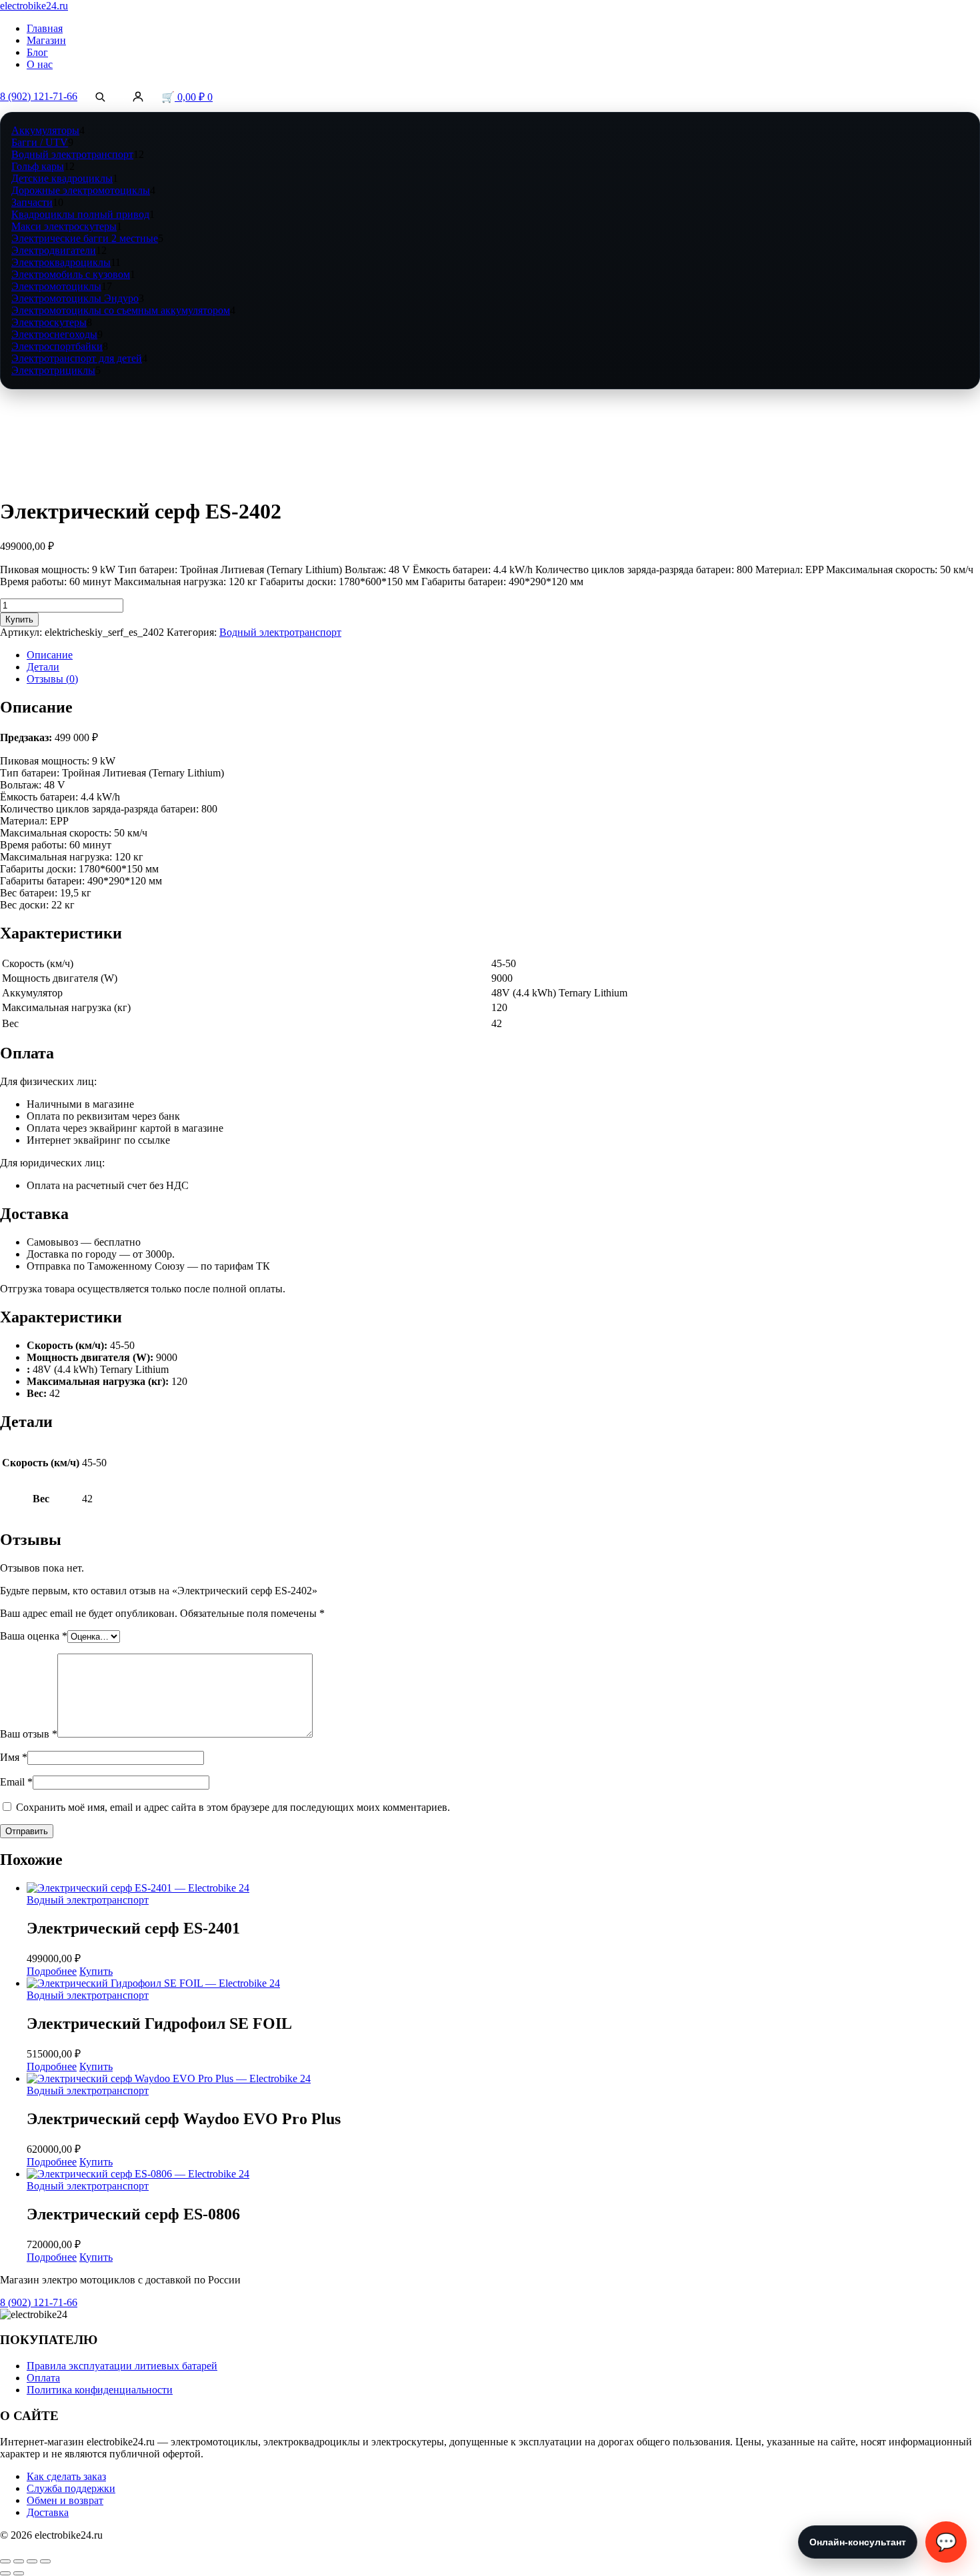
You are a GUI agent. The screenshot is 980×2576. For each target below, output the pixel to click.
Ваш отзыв (29, 1734)
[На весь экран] (19, 2561)
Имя (14, 1757)
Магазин (46, 40)
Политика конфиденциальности (100, 2390)
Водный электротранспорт (280, 632)
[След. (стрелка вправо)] (19, 2573)
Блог (37, 52)
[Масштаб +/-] (5, 2561)
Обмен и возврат (65, 2500)
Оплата (43, 2378)
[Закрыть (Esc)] (45, 2561)
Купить (19, 620)
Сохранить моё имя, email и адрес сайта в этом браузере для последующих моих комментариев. (233, 1807)
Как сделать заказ (66, 2476)
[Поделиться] (32, 2561)
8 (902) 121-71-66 (39, 96)
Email (16, 1782)
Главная (45, 28)
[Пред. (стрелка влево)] (5, 2573)
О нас (40, 64)
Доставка (48, 2512)
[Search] (100, 97)
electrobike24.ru (34, 6)
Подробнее (52, 1971)
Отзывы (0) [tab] (52, 679)
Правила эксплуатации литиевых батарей (122, 2366)
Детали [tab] (43, 667)
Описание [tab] (50, 655)
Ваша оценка (34, 1636)
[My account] (138, 97)
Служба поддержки (71, 2488)
